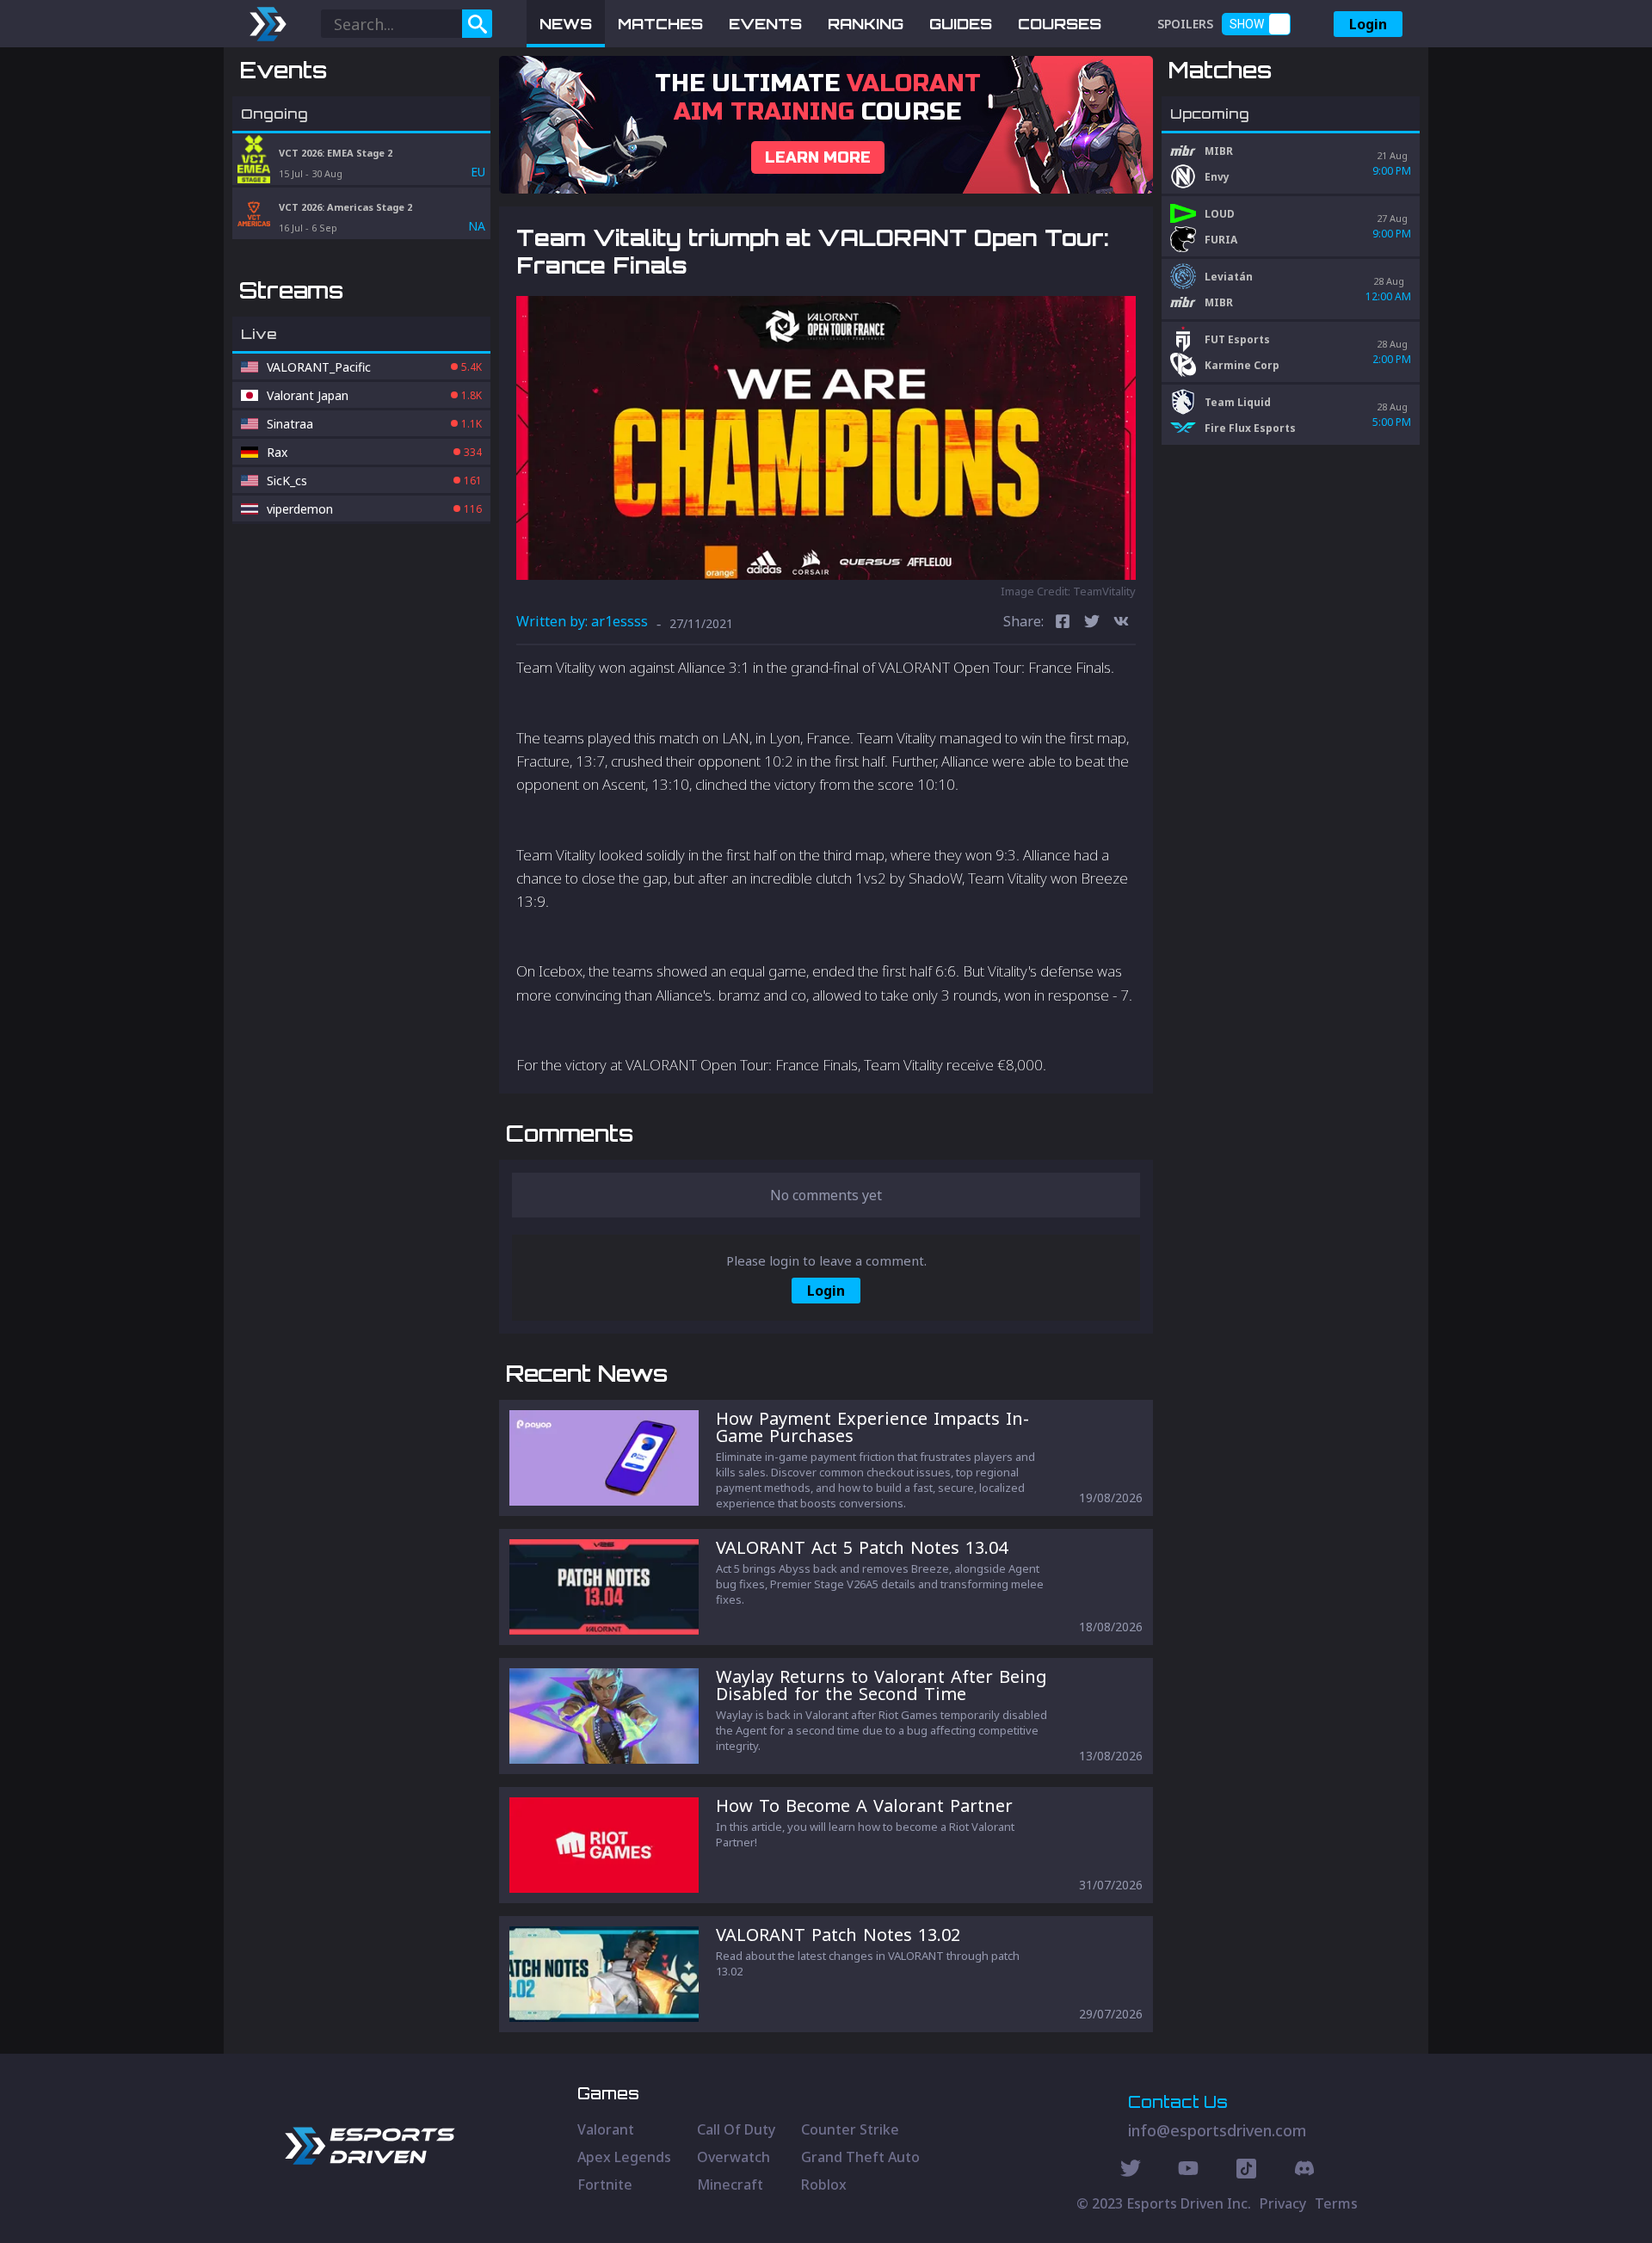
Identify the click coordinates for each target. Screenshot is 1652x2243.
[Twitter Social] (1131, 2171)
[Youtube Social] (1188, 2171)
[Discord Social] (1246, 2171)
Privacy (1283, 2203)
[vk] (1121, 623)
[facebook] (1063, 623)
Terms (1336, 2203)
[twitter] (1092, 623)
